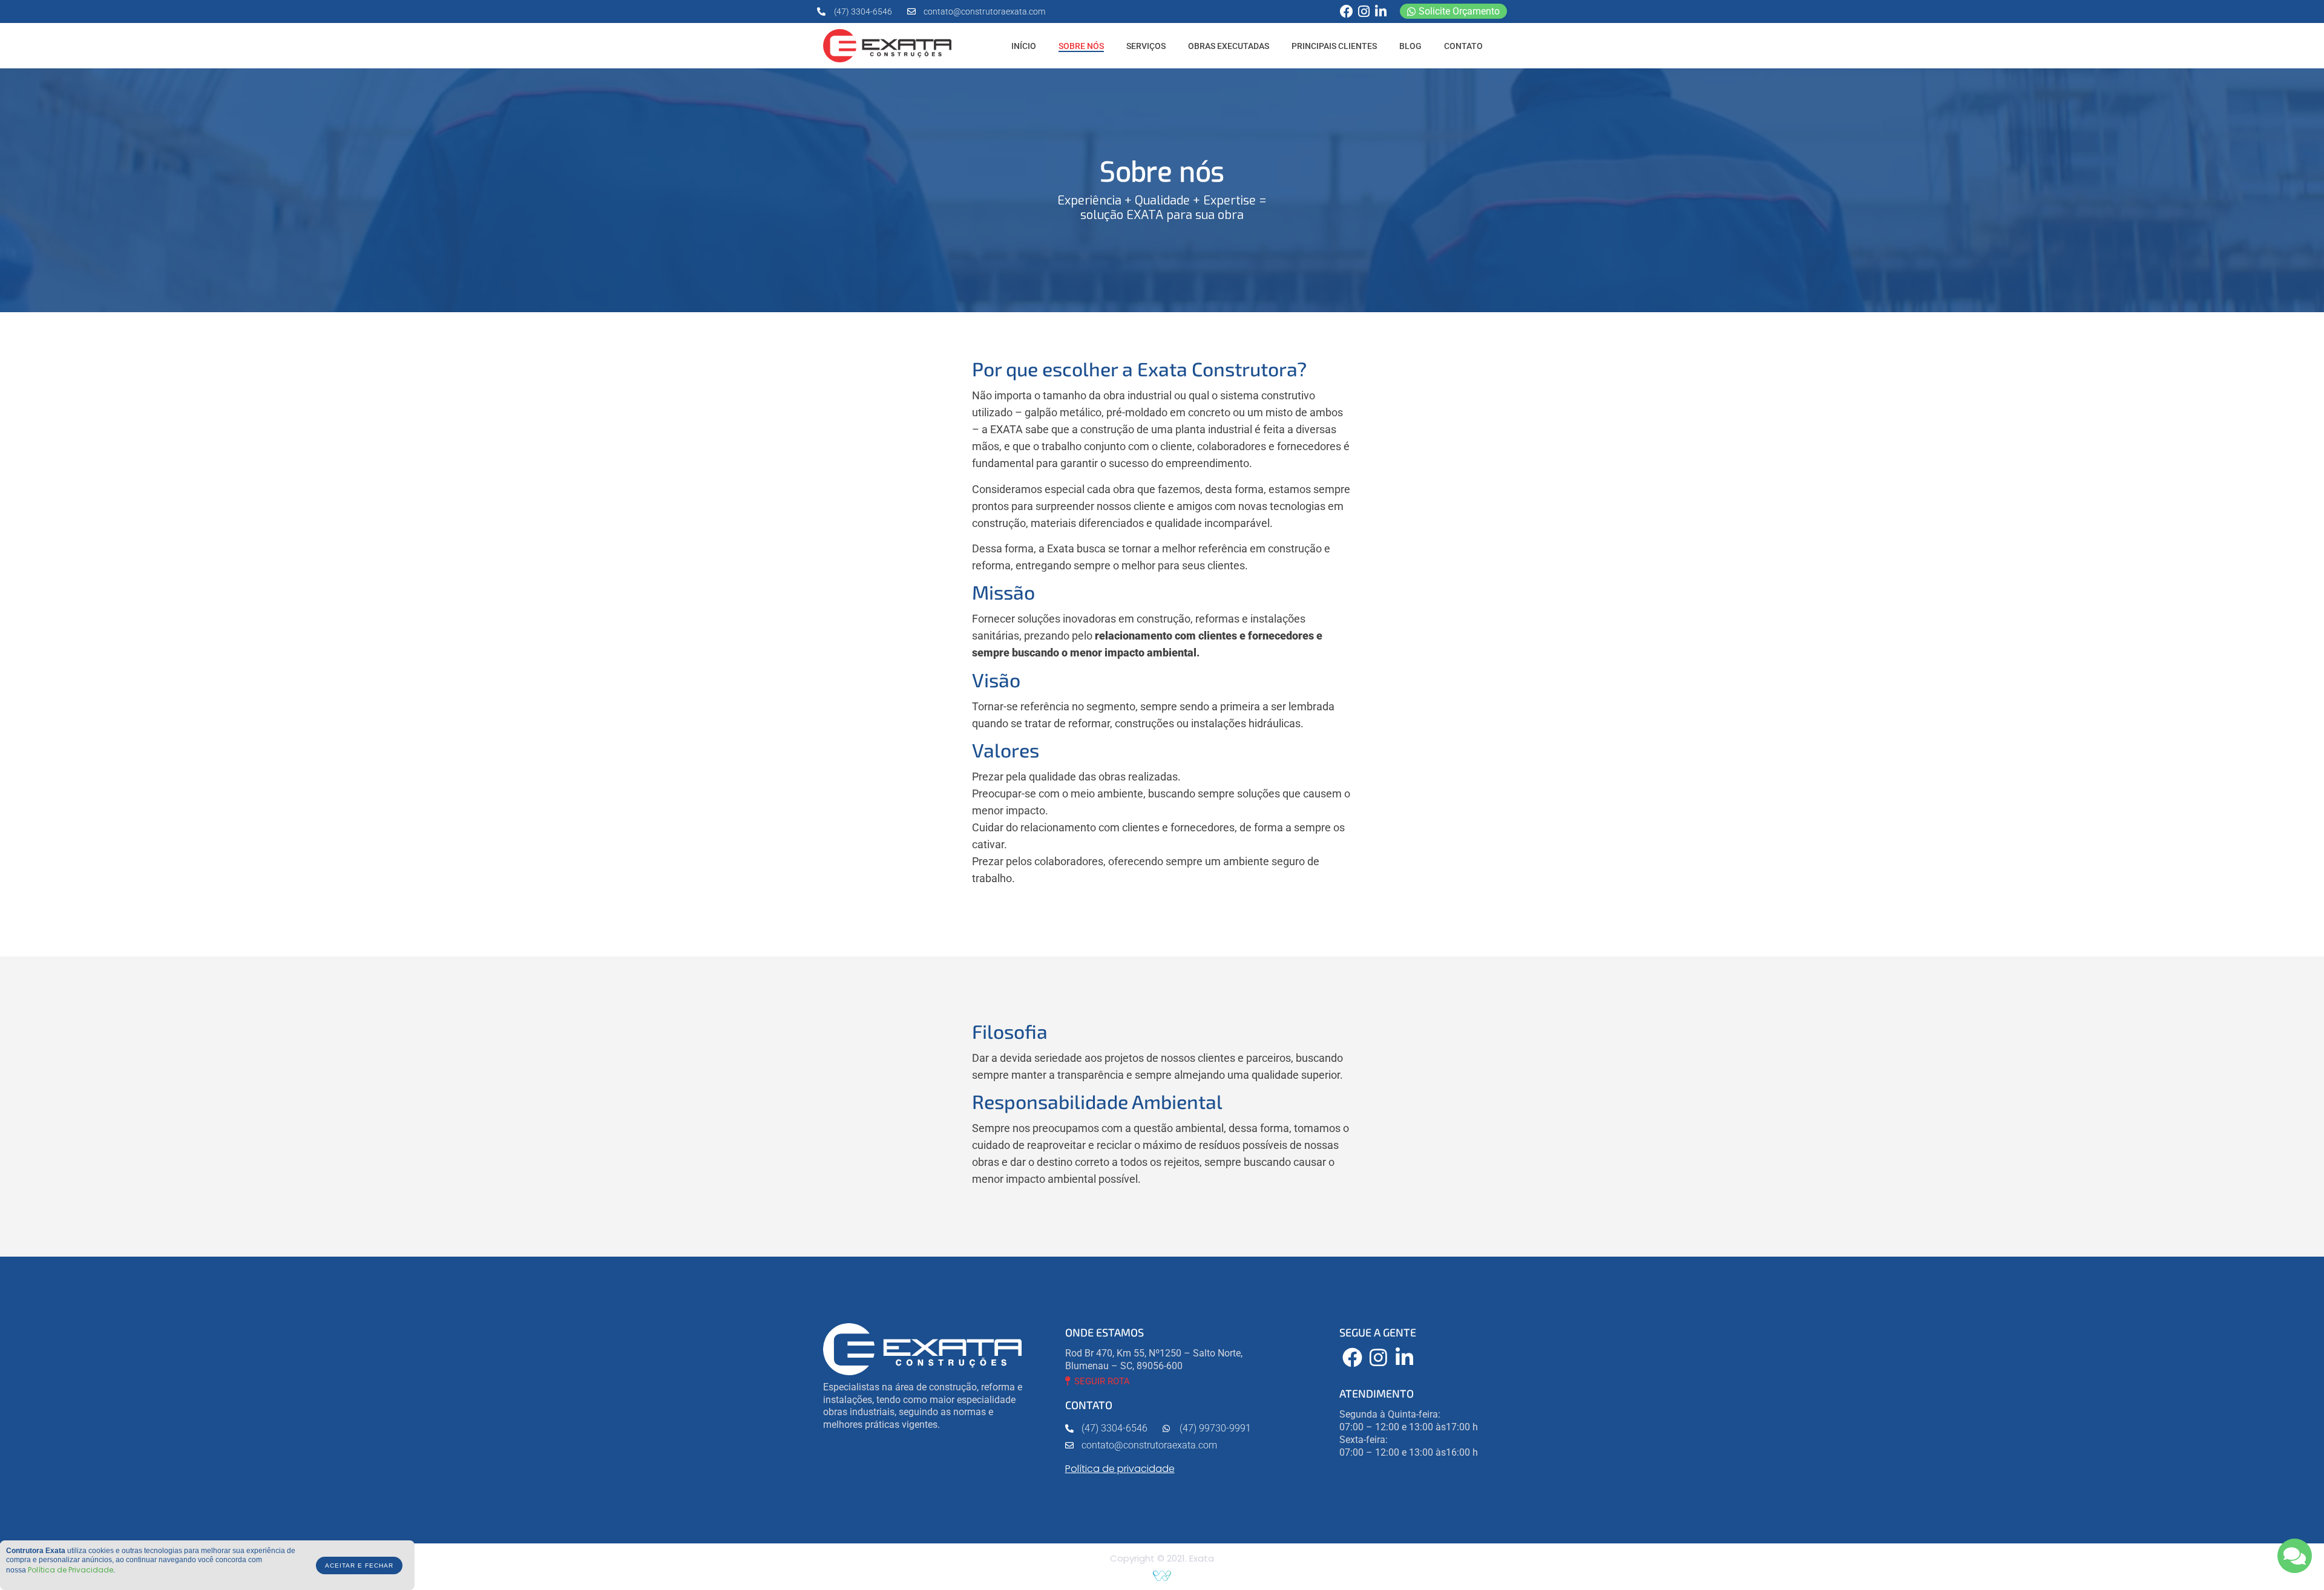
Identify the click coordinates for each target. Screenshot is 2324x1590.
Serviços (1146, 46)
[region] (1162, 190)
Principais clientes (1334, 46)
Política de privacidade (1120, 1469)
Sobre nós (1081, 46)
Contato (1463, 46)
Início (1024, 46)
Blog (1410, 46)
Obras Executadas (1229, 46)
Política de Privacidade (71, 1570)
